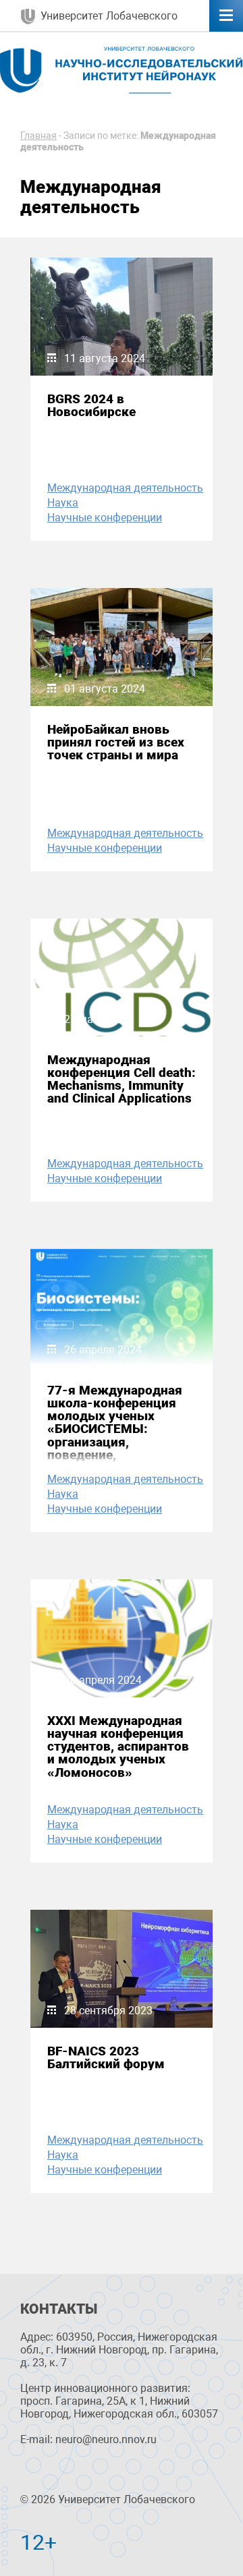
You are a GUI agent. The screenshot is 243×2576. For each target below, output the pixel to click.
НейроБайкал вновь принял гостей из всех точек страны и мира (116, 742)
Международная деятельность (125, 488)
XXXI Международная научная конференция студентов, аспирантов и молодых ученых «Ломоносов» (118, 1747)
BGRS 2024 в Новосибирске (91, 405)
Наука (63, 503)
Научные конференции (105, 518)
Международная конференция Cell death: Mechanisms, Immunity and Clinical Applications (122, 1079)
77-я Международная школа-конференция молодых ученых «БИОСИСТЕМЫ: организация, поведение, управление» (115, 1429)
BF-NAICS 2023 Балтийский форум (106, 2057)
